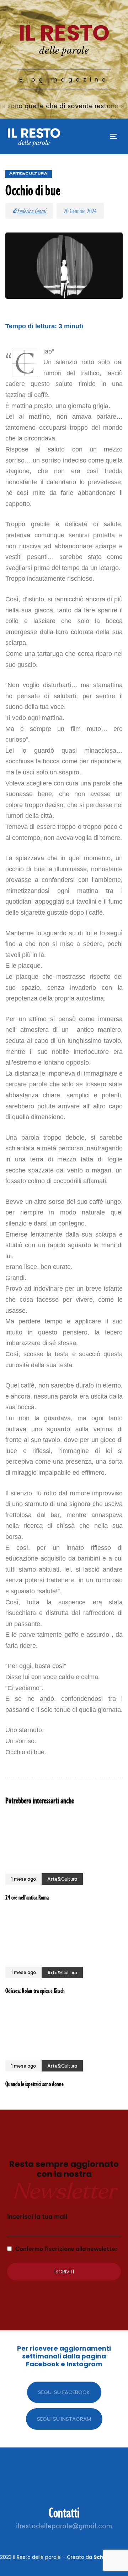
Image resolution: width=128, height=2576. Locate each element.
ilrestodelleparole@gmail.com (64, 2526)
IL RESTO (64, 33)
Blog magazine (64, 80)
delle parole (64, 51)
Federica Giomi (31, 211)
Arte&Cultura (29, 174)
